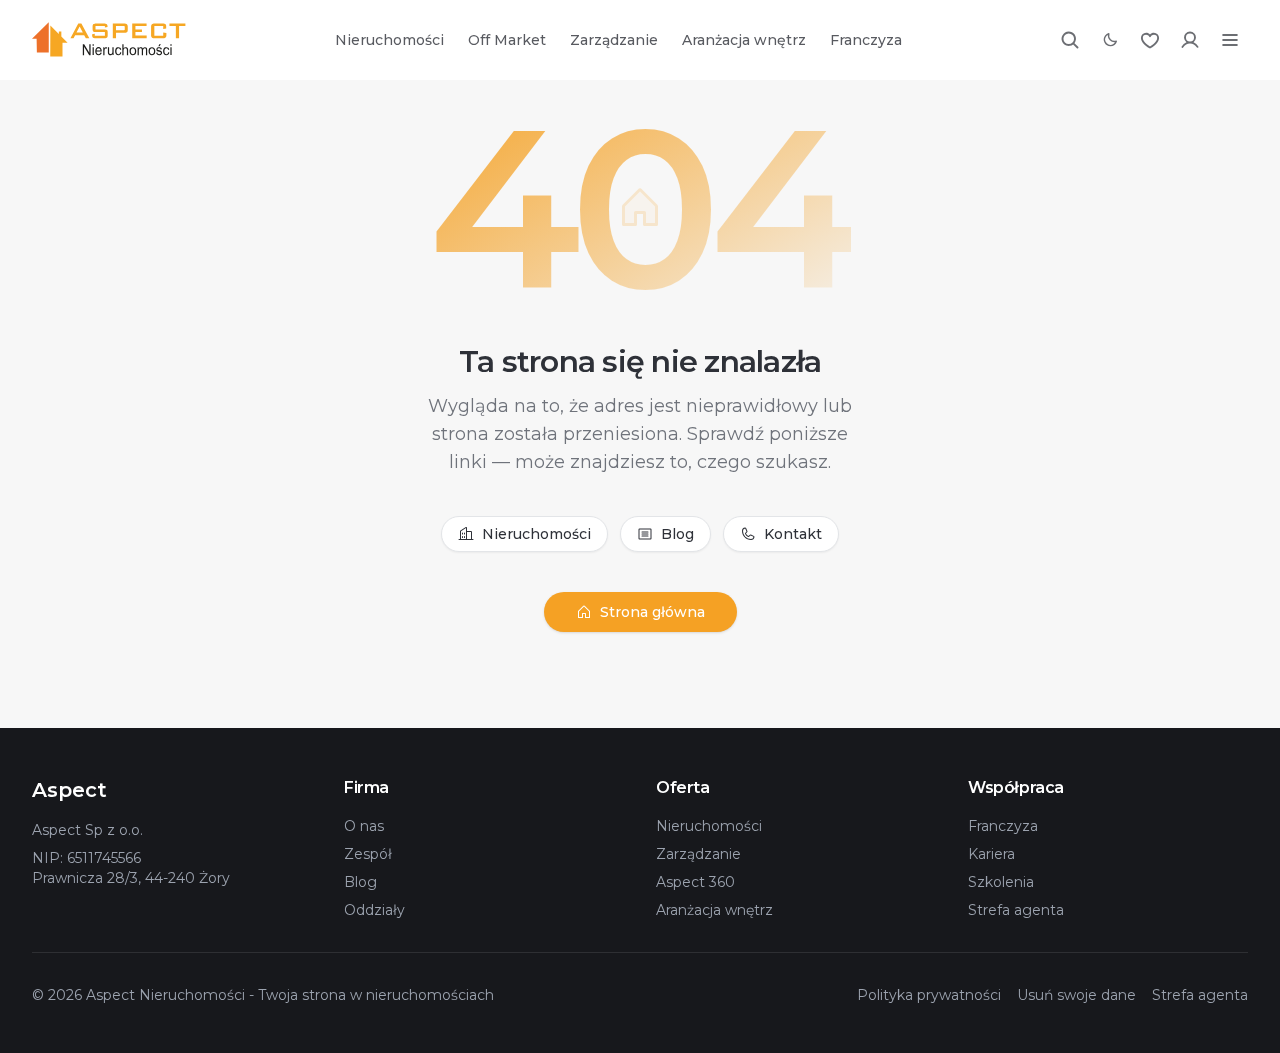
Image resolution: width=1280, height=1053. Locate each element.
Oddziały (374, 910)
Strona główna (652, 612)
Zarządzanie (614, 40)
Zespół (368, 854)
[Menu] (1230, 40)
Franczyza (866, 40)
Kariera (991, 854)
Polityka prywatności (929, 995)
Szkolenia (1001, 882)
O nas (364, 826)
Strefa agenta (1016, 910)
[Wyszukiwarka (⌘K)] (1070, 40)
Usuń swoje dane (1076, 995)
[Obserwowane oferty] (1150, 40)
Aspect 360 (695, 882)
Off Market (507, 40)
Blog (677, 534)
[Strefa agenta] (1190, 40)
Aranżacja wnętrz (744, 40)
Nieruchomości (389, 40)
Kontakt (793, 534)
